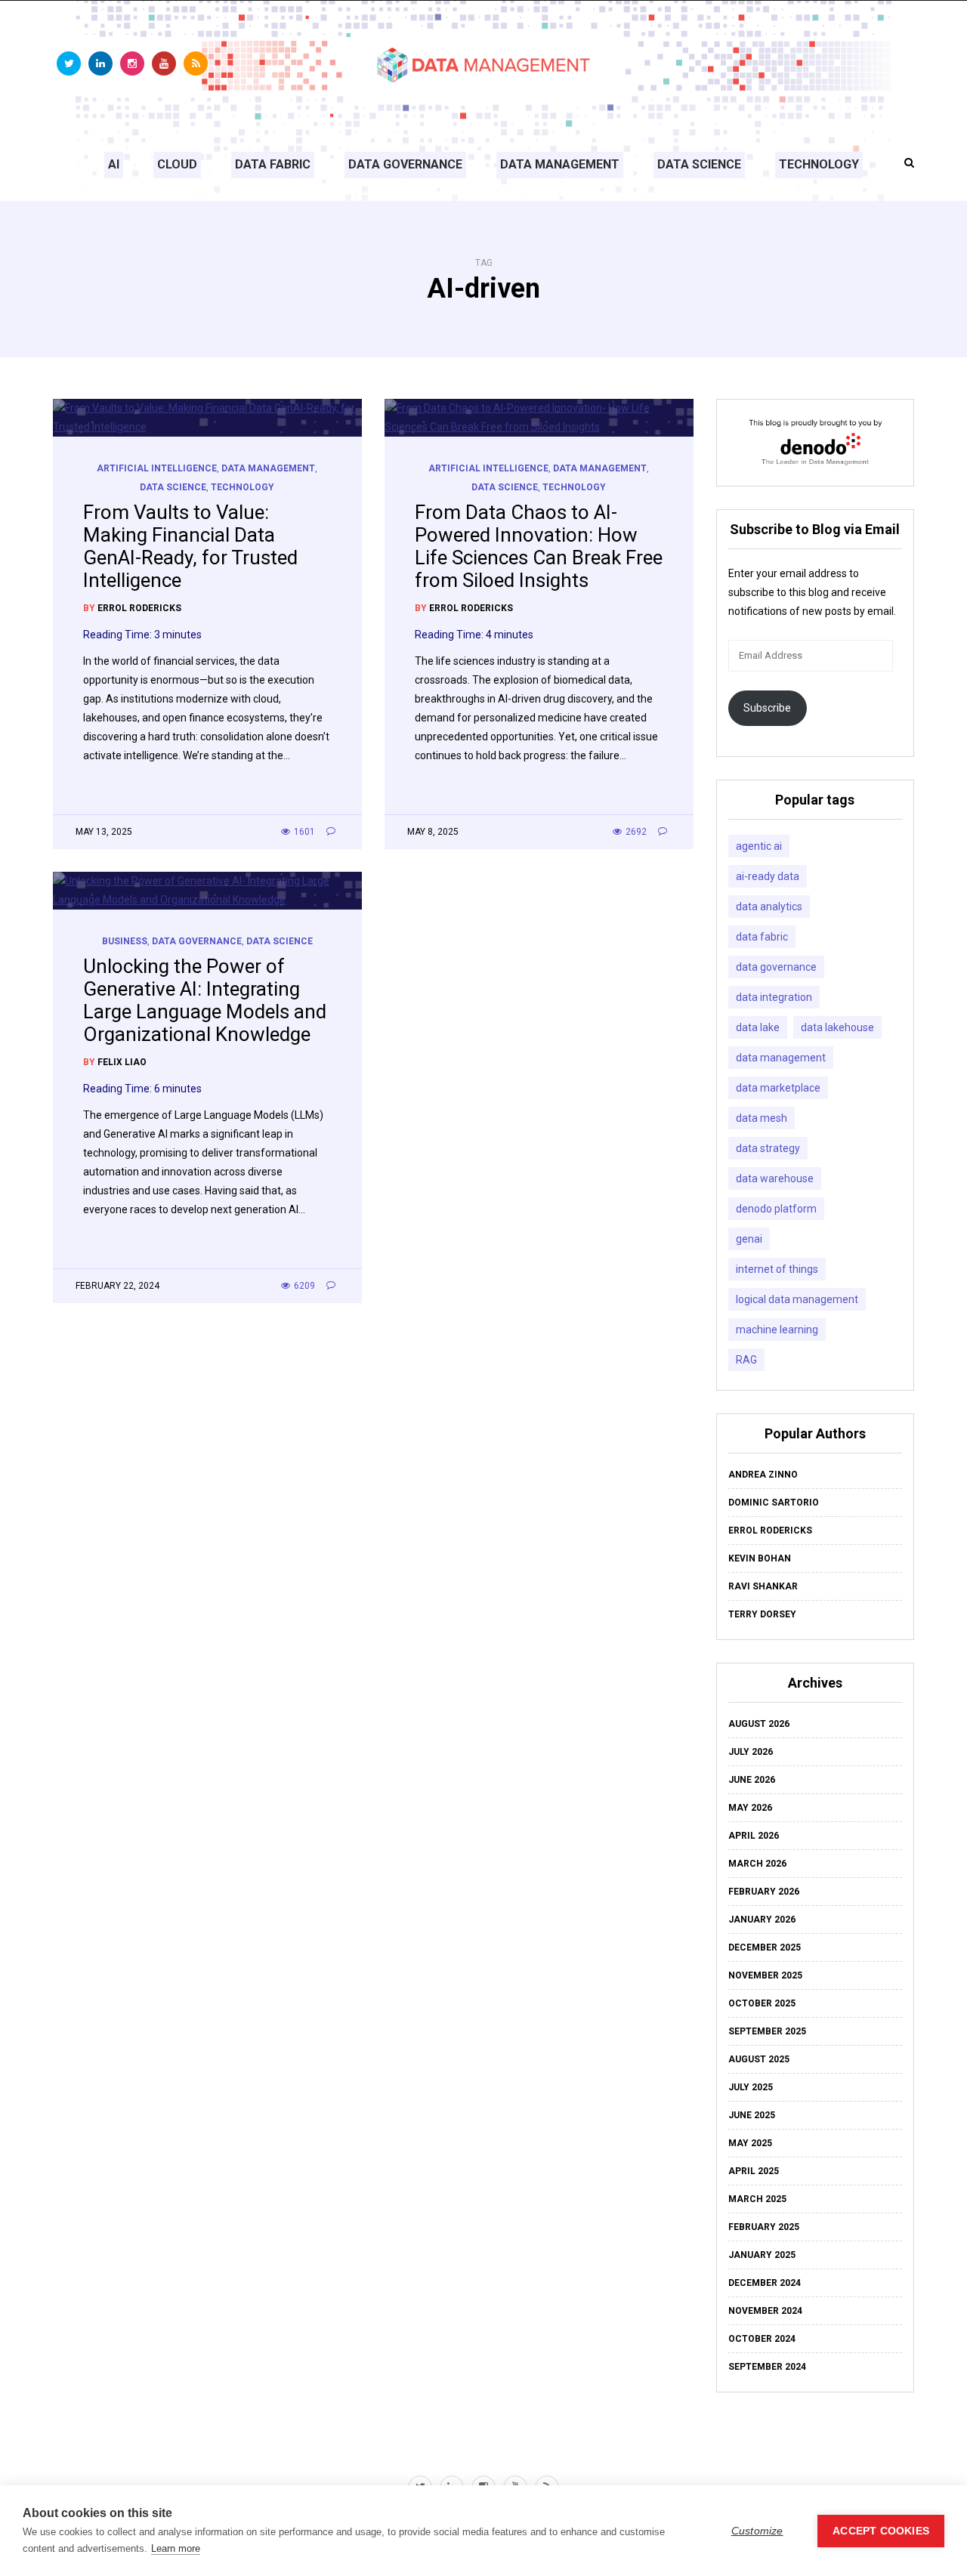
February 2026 (764, 1892)
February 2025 (764, 2227)
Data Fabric (273, 164)
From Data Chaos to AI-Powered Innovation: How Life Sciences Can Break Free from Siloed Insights (539, 546)
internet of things (777, 1269)
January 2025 (762, 2255)
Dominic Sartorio (774, 1503)
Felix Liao (122, 1062)
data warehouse (775, 1178)
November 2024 (765, 2311)
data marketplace (778, 1088)
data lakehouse (837, 1027)
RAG (746, 1360)
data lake (758, 1027)
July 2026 (751, 1752)
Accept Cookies (881, 2531)
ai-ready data (768, 876)
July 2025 (751, 2087)
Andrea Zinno (763, 1475)
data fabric (762, 937)
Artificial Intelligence (157, 468)
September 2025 (767, 2031)
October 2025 (762, 2003)
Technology (819, 164)
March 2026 (757, 1864)
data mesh (762, 1118)
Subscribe (767, 708)
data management (781, 1058)
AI (114, 164)
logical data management (797, 1299)
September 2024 (767, 2367)
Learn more (176, 2548)
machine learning (777, 1330)
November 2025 (765, 1975)
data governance (776, 967)
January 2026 (762, 1920)
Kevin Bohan (760, 1558)
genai (749, 1239)
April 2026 (754, 1836)
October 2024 (762, 2339)
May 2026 (750, 1808)
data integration (774, 997)
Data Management (560, 164)
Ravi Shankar (763, 1586)
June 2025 (752, 2115)
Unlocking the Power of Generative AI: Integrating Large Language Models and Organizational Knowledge (205, 1000)
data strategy (768, 1148)
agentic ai (759, 846)
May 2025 (750, 2143)
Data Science (699, 164)
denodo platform (776, 1209)
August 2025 (759, 2059)
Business (125, 941)
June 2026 (752, 1780)
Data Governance (405, 164)
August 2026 (759, 1724)
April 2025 (754, 2171)
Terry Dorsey (762, 1614)
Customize (757, 2531)
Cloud (177, 164)
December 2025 (765, 1947)
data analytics (769, 907)
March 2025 (757, 2199)
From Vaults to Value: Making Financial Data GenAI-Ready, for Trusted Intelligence (190, 546)
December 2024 (765, 2283)
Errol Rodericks (139, 608)
